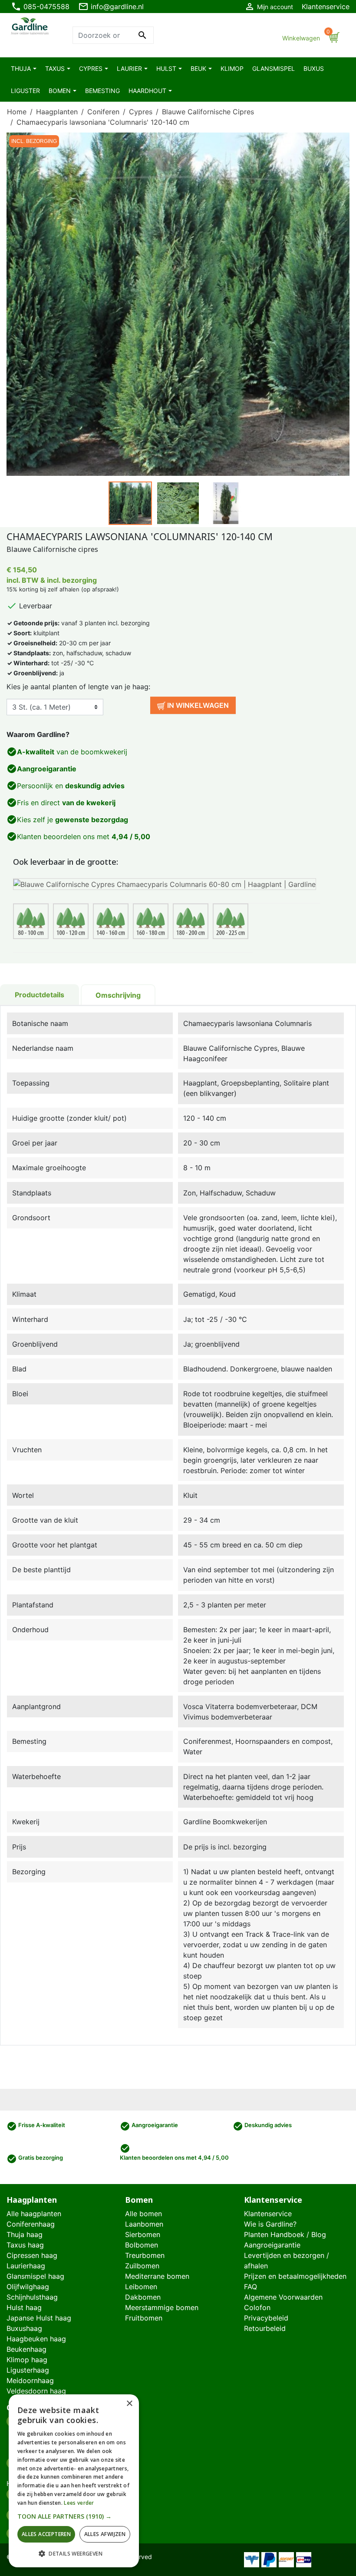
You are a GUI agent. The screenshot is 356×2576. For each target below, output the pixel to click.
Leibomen (141, 2287)
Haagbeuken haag (36, 2339)
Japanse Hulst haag (39, 2318)
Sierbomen (143, 2234)
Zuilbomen (142, 2266)
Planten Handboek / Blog (285, 2234)
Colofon (257, 2307)
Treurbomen (145, 2255)
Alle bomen (143, 2214)
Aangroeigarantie (272, 2245)
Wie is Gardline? (270, 2224)
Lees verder (79, 2503)
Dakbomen (143, 2297)
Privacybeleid (266, 2318)
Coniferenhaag (31, 2224)
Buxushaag (24, 2328)
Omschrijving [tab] (118, 995)
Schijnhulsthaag (32, 2297)
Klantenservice (326, 7)
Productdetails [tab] (40, 995)
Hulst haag (24, 2307)
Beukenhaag (26, 2349)
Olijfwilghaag (28, 2287)
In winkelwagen (197, 705)
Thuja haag (25, 2234)
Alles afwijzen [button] (105, 2534)
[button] (74, 2516)
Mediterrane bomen (157, 2276)
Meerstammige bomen (162, 2307)
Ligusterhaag (28, 2370)
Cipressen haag (32, 2255)
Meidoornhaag (30, 2380)
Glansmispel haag (35, 2276)
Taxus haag (25, 2245)
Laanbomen (144, 2224)
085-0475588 (40, 7)
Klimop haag (27, 2360)
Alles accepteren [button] (46, 2534)
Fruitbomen (144, 2318)
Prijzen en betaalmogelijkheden (295, 2276)
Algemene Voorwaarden (283, 2297)
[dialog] (74, 2481)
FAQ (251, 2287)
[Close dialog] (336, 2409)
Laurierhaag (26, 2266)
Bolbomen (142, 2245)
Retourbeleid (265, 2328)
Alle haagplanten (34, 2214)
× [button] (129, 2404)
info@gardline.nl (111, 7)
